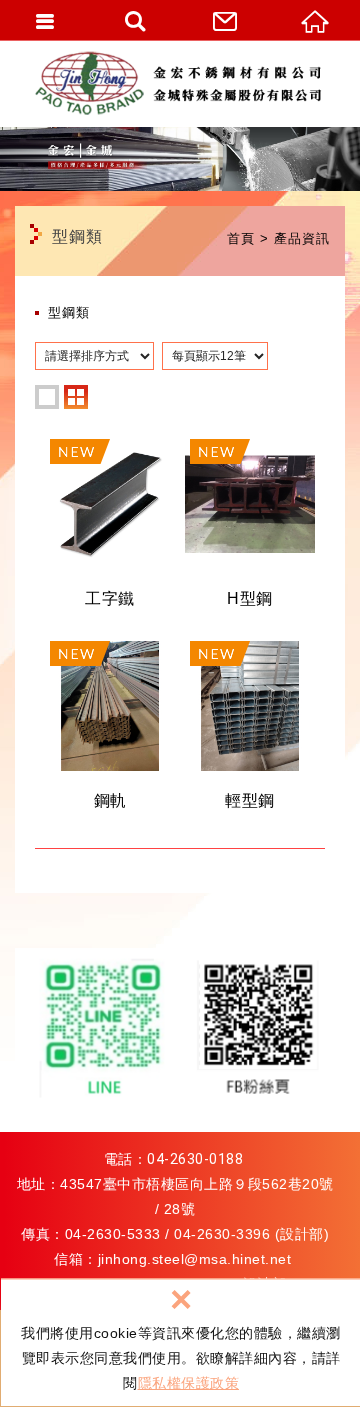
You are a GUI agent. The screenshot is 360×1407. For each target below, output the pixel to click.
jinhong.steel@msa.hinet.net (195, 1259)
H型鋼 (250, 530)
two (76, 397)
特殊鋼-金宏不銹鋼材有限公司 (185, 83)
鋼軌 (110, 732)
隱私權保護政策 (189, 1383)
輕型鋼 (250, 732)
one (47, 397)
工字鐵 (110, 530)
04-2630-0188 (195, 1159)
